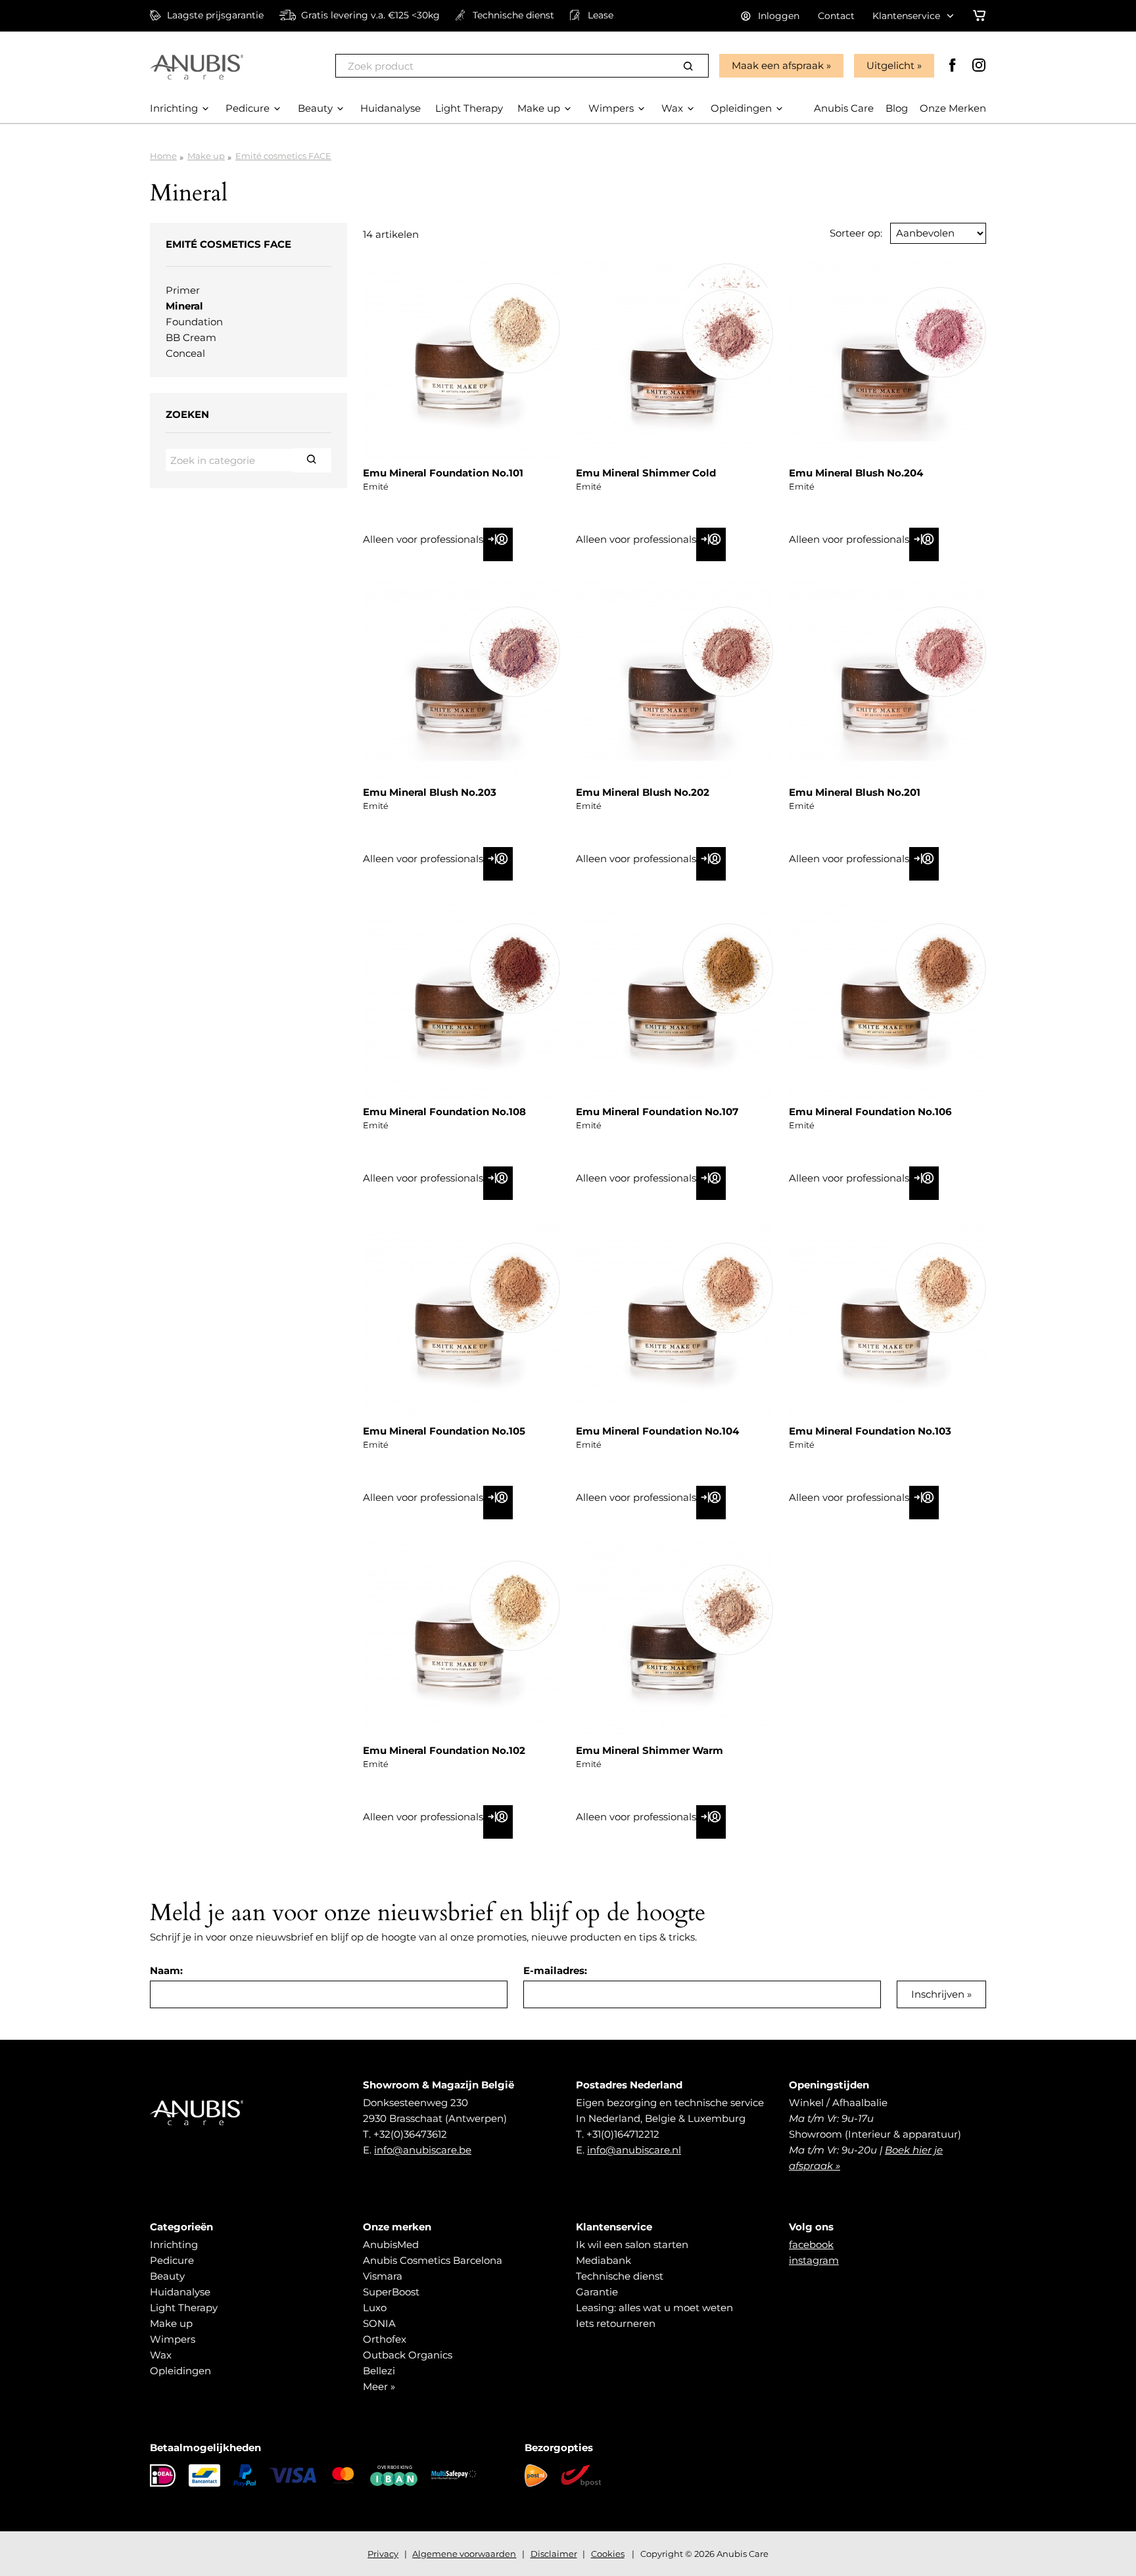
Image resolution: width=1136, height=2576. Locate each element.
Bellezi (379, 2371)
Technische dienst (620, 2276)
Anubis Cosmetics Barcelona (433, 2260)
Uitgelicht (890, 65)
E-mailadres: (555, 1970)
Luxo (375, 2308)
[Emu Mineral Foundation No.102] (461, 1638)
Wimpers (173, 2339)
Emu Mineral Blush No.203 (430, 792)
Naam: (166, 1970)
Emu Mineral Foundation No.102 (444, 1750)
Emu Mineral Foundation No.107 (657, 1112)
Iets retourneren (616, 2323)
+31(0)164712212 (623, 2134)
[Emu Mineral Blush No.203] (461, 680)
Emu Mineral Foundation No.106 (870, 1112)
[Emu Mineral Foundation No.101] (461, 361)
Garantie (597, 2292)
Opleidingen (180, 2371)
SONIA (379, 2323)
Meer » (379, 2386)
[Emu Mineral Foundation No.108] (461, 1000)
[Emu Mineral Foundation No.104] (674, 1319)
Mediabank (603, 2260)
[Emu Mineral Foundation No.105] (461, 1319)
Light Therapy (184, 2308)
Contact (836, 16)
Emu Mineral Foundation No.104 (657, 1431)
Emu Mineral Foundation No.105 (444, 1431)
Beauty (167, 2276)
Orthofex (385, 2339)
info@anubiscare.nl (634, 2150)
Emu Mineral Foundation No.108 (444, 1112)
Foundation (194, 322)
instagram (814, 2260)
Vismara (383, 2276)
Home (163, 156)
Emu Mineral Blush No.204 (856, 473)
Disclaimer (554, 2554)
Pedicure (172, 2260)
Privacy (383, 2554)
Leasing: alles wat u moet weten (654, 2308)
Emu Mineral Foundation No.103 (870, 1431)
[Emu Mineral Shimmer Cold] (674, 361)
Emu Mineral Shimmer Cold (646, 473)
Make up (206, 156)
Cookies (608, 2554)
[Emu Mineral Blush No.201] (887, 680)
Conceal (185, 353)
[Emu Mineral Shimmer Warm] (674, 1638)
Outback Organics (408, 2355)
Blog (897, 108)
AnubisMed (391, 2244)
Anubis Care (844, 108)
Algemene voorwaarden (464, 2554)
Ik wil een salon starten (632, 2244)
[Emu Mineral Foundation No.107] (674, 1000)
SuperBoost (391, 2292)
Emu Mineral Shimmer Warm (650, 1750)
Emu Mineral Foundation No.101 (443, 473)
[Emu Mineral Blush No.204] (887, 361)
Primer (183, 290)
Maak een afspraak (778, 65)
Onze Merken (953, 108)
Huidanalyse (180, 2292)
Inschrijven (938, 1994)
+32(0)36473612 (410, 2134)
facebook (811, 2244)
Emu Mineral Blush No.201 (855, 792)
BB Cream (191, 337)
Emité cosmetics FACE (283, 156)
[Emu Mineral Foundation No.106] (887, 1000)
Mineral (184, 306)
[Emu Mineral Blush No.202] (674, 680)
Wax (161, 2355)
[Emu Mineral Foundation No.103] (887, 1319)
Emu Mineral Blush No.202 (643, 792)
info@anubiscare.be (423, 2150)
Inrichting (174, 2244)
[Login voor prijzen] (498, 544)
